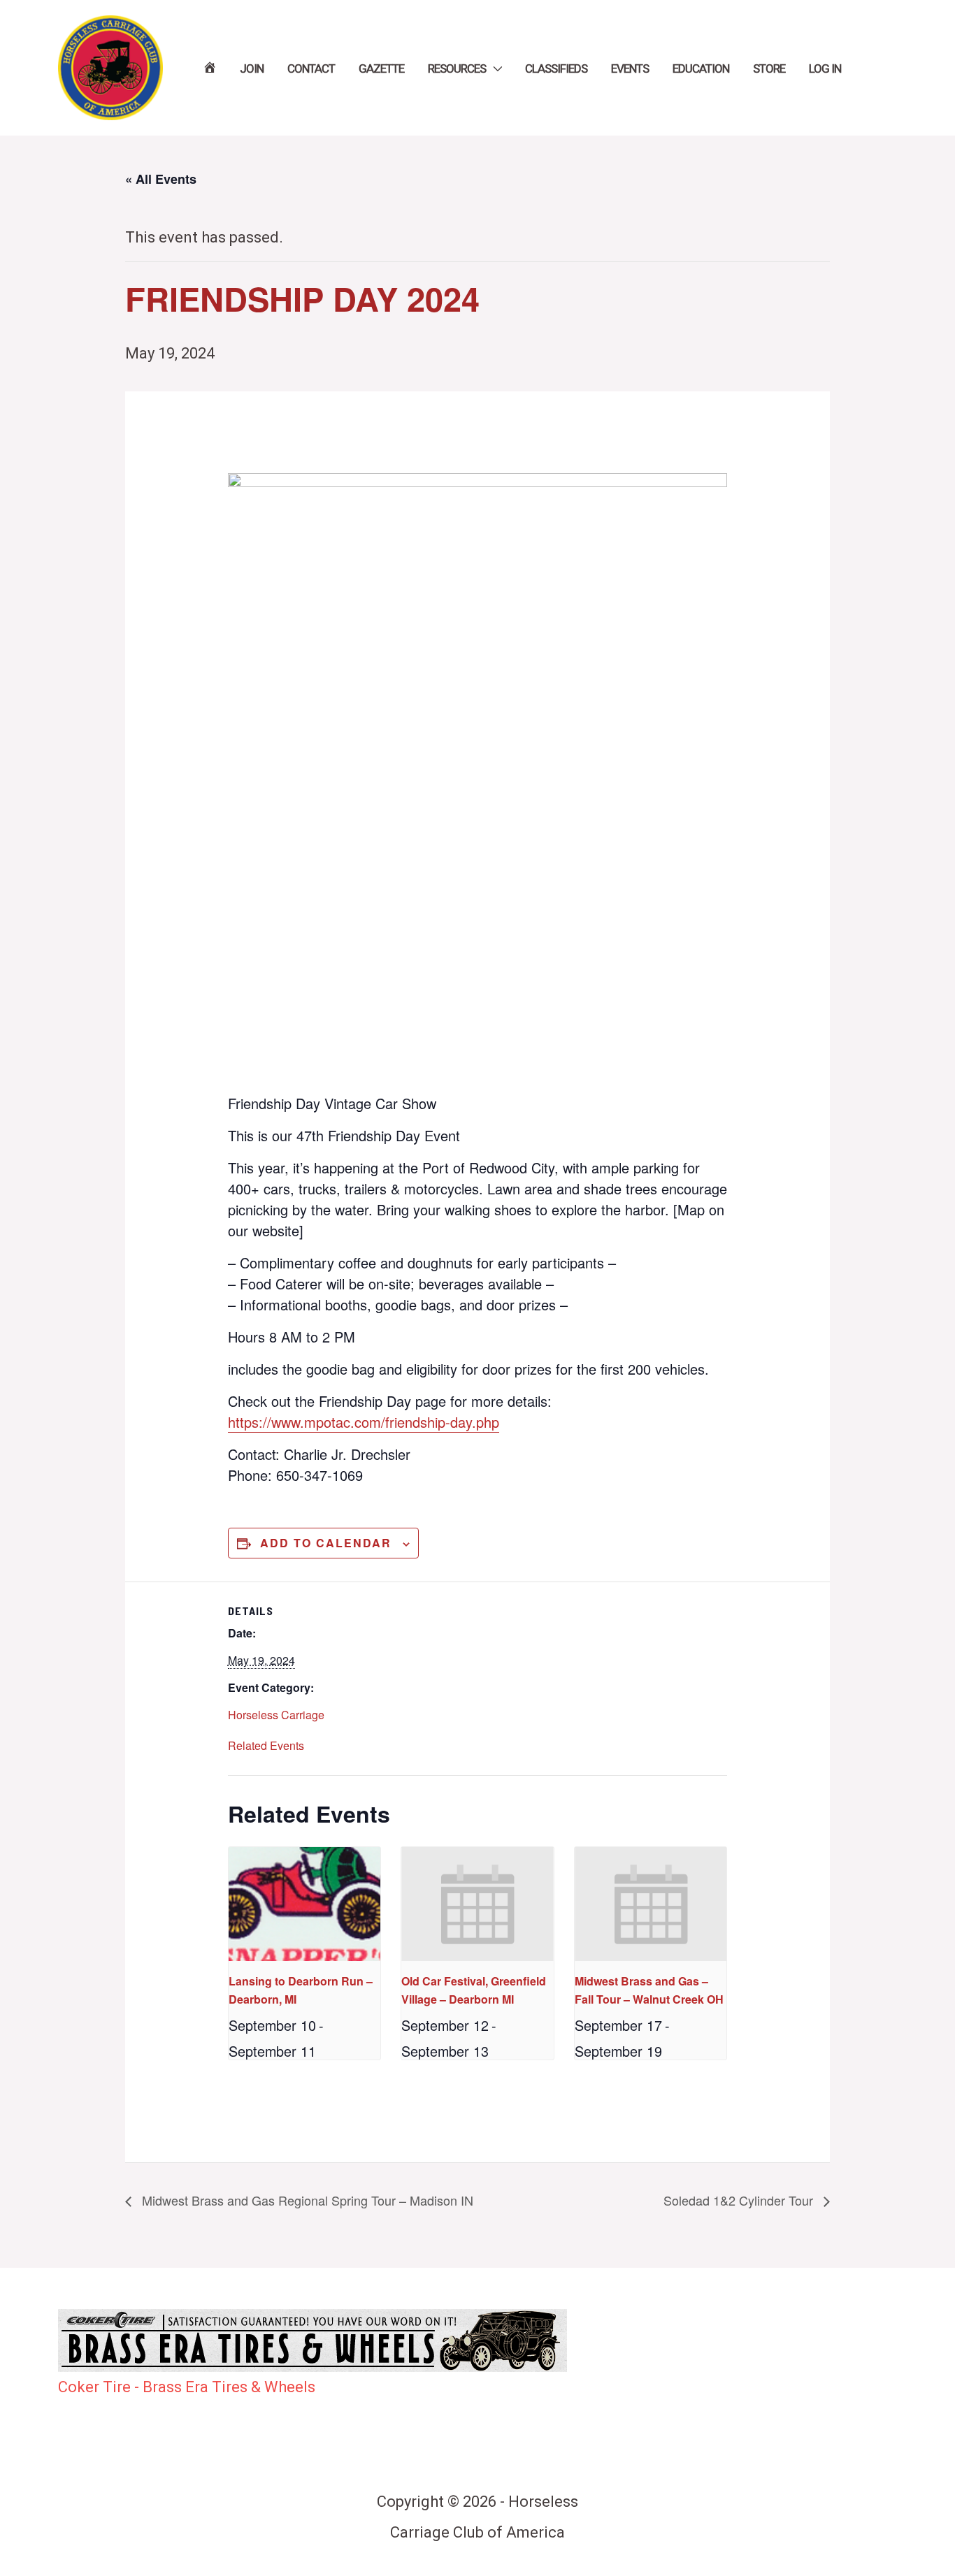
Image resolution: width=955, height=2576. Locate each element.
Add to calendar (326, 1543)
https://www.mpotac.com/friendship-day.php (364, 1422)
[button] (494, 68)
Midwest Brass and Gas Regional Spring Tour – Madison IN (306, 2200)
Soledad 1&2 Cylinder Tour (740, 2200)
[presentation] (304, 1904)
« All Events (161, 179)
